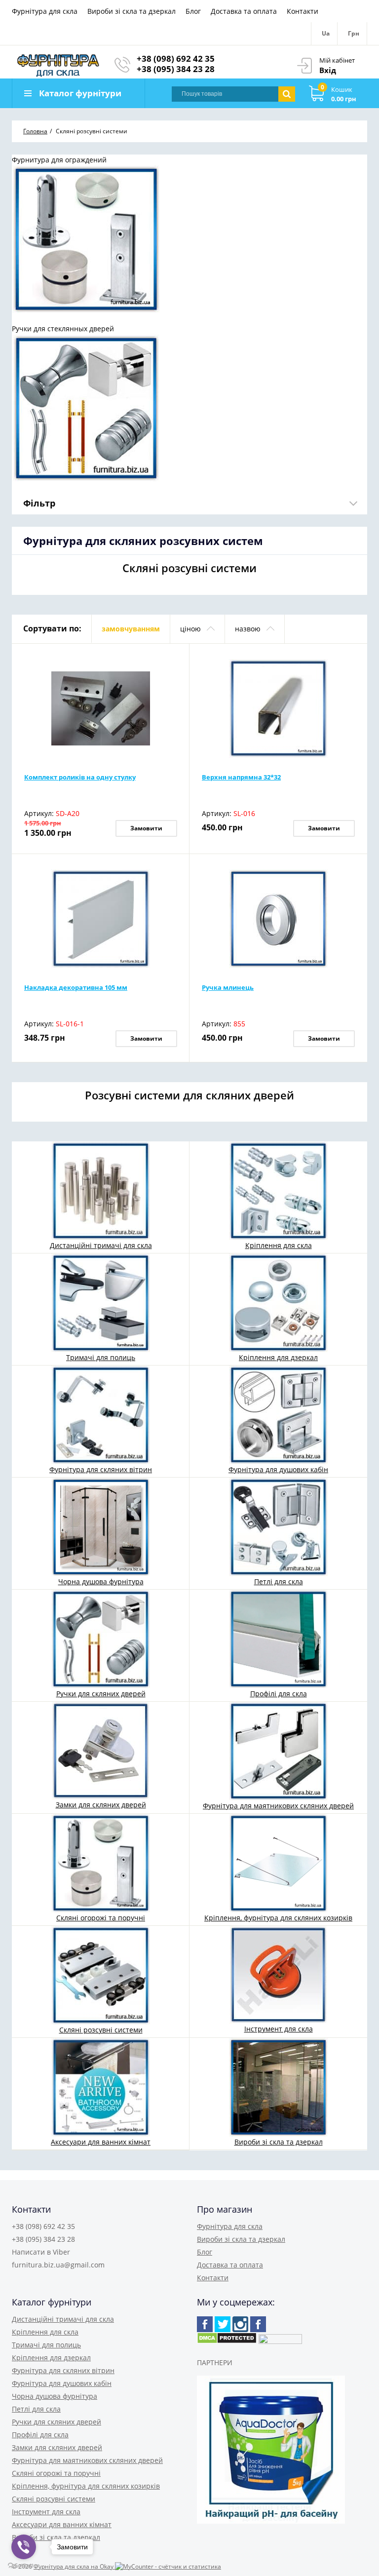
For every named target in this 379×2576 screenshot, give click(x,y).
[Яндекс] (258, 2324)
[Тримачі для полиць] (101, 1302)
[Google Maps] (223, 2324)
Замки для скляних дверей (101, 1805)
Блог (193, 11)
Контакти (303, 11)
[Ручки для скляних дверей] (101, 1638)
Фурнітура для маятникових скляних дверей (278, 1806)
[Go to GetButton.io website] (24, 2566)
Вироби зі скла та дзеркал (132, 11)
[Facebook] (205, 2324)
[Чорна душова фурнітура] (101, 1526)
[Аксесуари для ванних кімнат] (101, 2087)
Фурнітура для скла (45, 11)
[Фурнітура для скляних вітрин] (101, 1414)
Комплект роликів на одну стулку (80, 777)
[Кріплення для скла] (278, 1190)
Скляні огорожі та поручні (101, 1918)
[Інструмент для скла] (278, 1974)
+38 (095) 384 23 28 (176, 69)
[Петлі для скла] (278, 1526)
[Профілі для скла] (278, 1638)
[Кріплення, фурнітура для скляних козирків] (278, 1862)
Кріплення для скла (279, 1245)
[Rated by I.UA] (280, 2341)
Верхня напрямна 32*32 (241, 777)
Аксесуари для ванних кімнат (101, 2142)
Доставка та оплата (244, 11)
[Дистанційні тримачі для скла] (101, 1190)
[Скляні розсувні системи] (101, 1974)
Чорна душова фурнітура (101, 1581)
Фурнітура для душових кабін (278, 1469)
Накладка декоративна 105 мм (76, 987)
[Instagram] (240, 2324)
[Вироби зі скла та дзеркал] (278, 2087)
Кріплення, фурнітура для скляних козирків (278, 1918)
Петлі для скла (279, 1581)
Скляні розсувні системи (101, 2030)
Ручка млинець (228, 987)
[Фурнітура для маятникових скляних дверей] (278, 1750)
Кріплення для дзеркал (278, 1357)
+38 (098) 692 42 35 (176, 59)
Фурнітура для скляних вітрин (101, 1469)
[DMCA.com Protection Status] (227, 2341)
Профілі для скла (279, 1694)
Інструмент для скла (279, 2029)
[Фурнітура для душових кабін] (278, 1414)
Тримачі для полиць (101, 1357)
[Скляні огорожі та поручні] (101, 1862)
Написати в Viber (41, 2252)
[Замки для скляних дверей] (101, 1750)
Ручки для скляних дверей (101, 1694)
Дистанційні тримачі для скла (101, 1245)
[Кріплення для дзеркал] (278, 1302)
